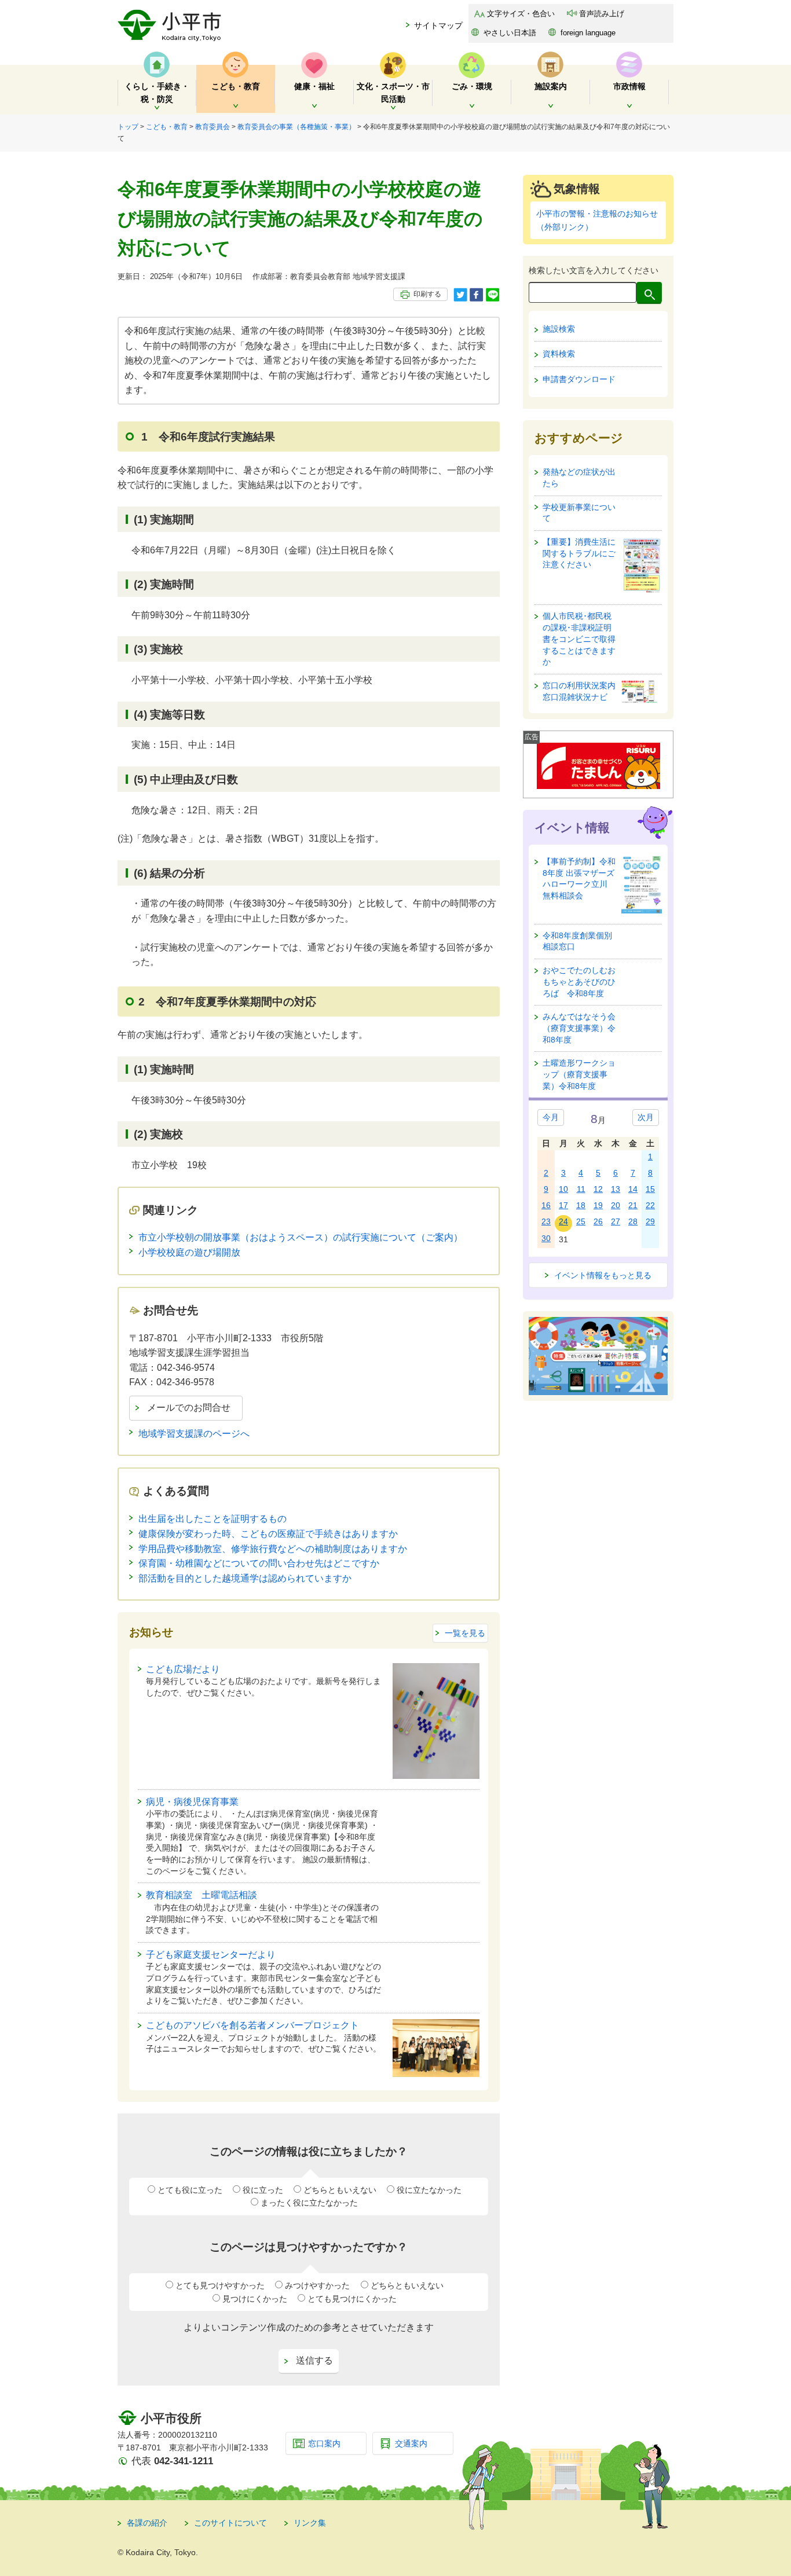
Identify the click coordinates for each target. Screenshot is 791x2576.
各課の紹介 (147, 2523)
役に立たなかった (429, 2190)
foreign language (588, 33)
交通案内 (411, 2443)
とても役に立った (190, 2190)
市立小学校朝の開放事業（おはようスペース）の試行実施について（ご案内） (301, 1237)
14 (633, 1189)
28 (633, 1221)
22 (650, 1205)
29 (650, 1221)
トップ (128, 127)
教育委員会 (213, 127)
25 (581, 1221)
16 (546, 1205)
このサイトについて (230, 2523)
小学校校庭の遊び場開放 (189, 1252)
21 (633, 1205)
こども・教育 (167, 127)
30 (546, 1238)
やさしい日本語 (510, 33)
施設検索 (559, 329)
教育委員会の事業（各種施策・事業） (296, 127)
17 (563, 1205)
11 (581, 1189)
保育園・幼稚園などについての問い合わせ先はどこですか (259, 1563)
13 (616, 1189)
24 (563, 1221)
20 (616, 1205)
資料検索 (559, 354)
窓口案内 (324, 2443)
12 (598, 1189)
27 (616, 1221)
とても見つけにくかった (352, 2299)
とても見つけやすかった (220, 2285)
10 (563, 1189)
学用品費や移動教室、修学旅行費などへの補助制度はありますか (273, 1549)
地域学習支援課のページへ (194, 1434)
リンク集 (310, 2523)
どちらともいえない (340, 2190)
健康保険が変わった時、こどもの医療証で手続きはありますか (268, 1534)
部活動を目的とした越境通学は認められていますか (245, 1578)
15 (650, 1189)
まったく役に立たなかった (309, 2203)
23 (546, 1221)
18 (581, 1205)
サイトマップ (438, 25)
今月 (551, 1117)
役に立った (263, 2190)
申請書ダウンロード (579, 379)
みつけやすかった (317, 2285)
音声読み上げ (602, 14)
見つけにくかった (255, 2299)
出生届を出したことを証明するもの (213, 1519)
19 (598, 1205)
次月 (646, 1117)
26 (598, 1221)
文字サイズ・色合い (521, 14)
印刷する (427, 294)
